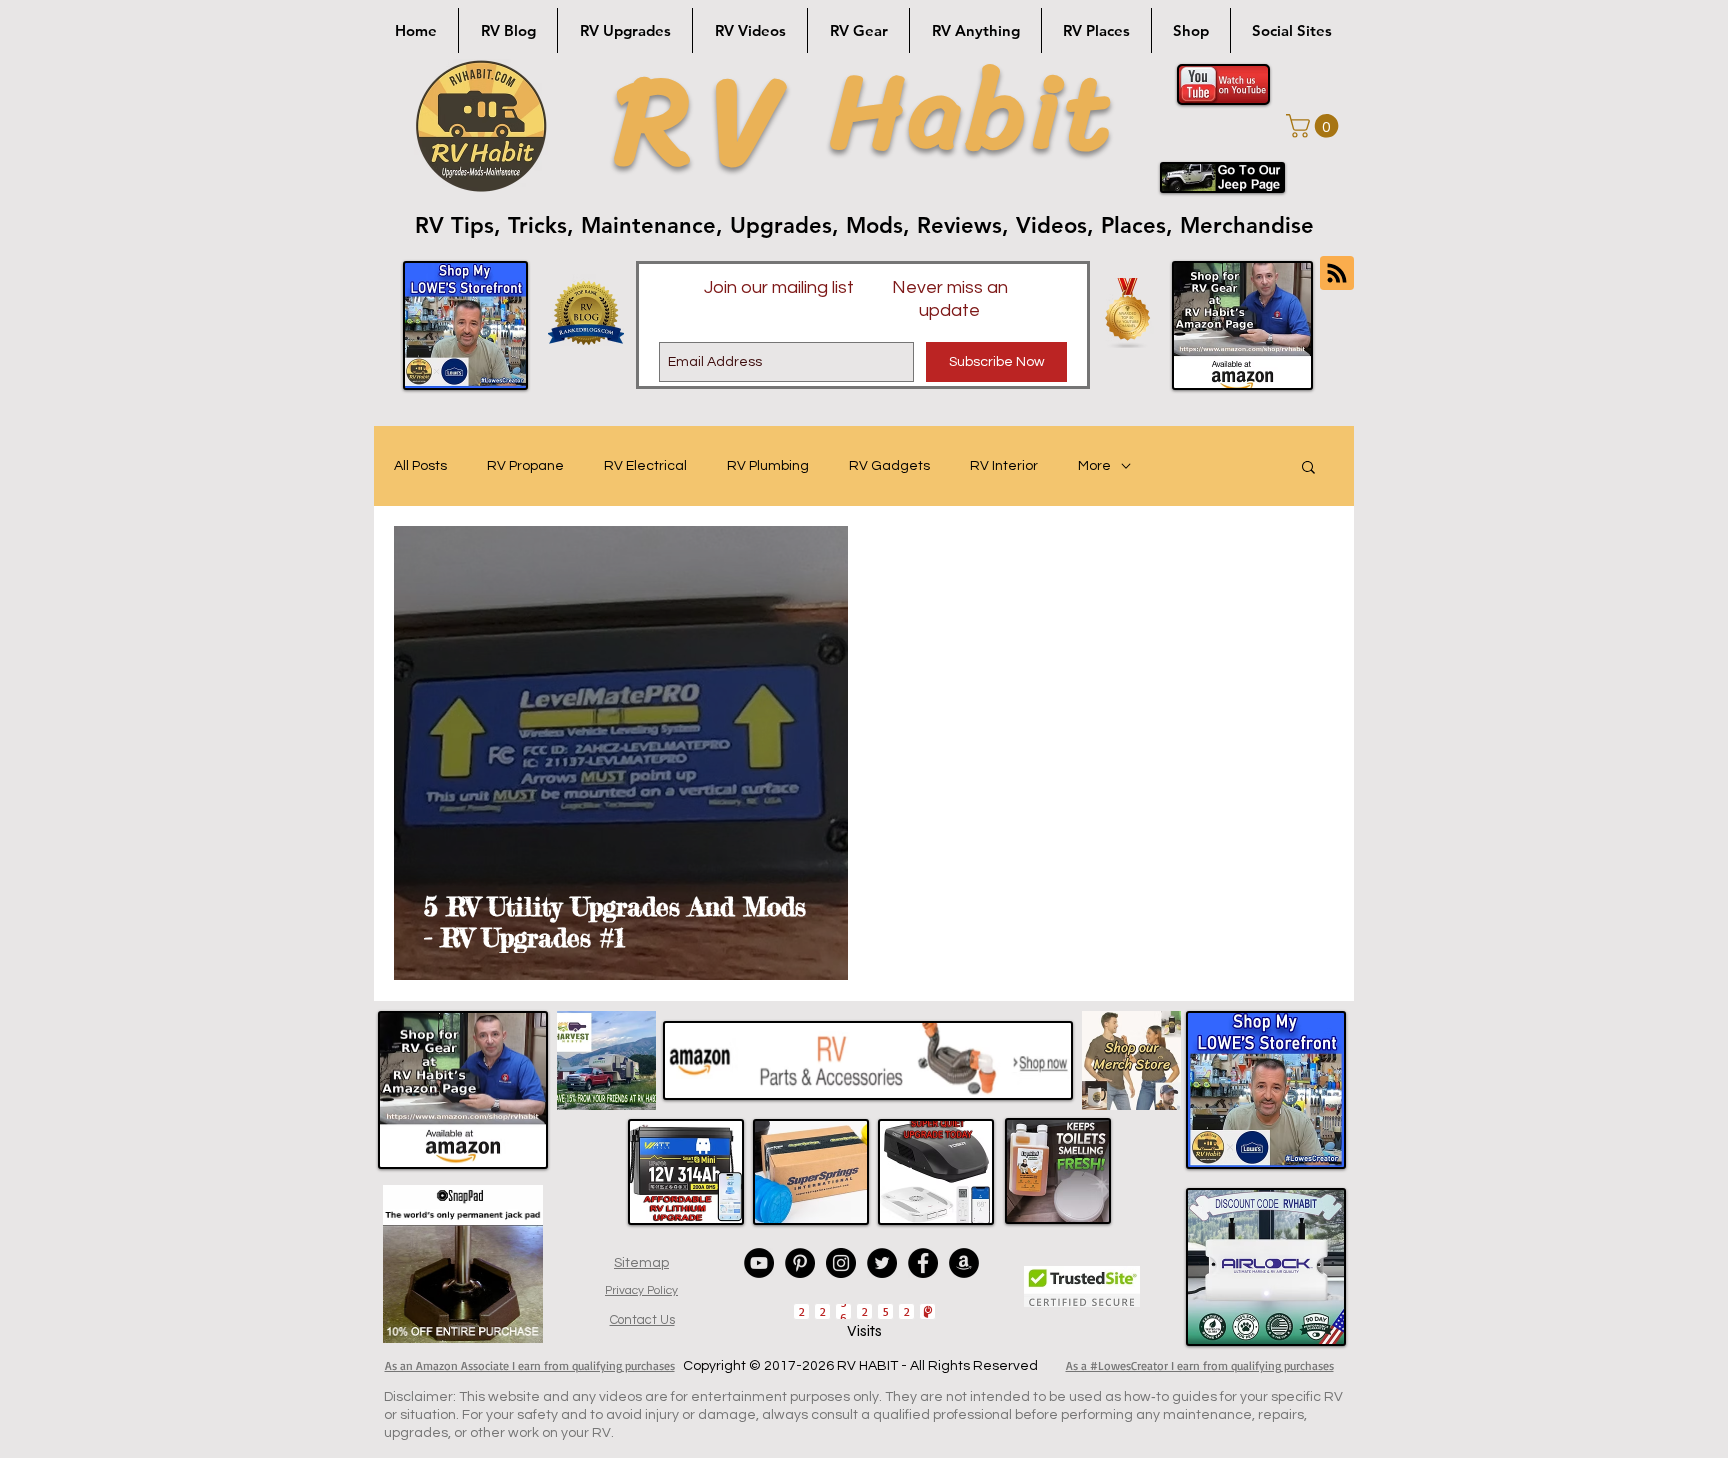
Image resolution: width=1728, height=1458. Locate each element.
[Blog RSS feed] (1337, 274)
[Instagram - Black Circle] (841, 1263)
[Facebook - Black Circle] (923, 1263)
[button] (1315, 126)
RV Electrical (645, 466)
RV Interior (1004, 466)
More (1094, 466)
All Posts (420, 466)
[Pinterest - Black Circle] (800, 1263)
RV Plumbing (768, 466)
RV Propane (525, 466)
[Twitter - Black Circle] (882, 1263)
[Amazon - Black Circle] (964, 1263)
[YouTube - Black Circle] (759, 1263)
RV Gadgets (889, 466)
